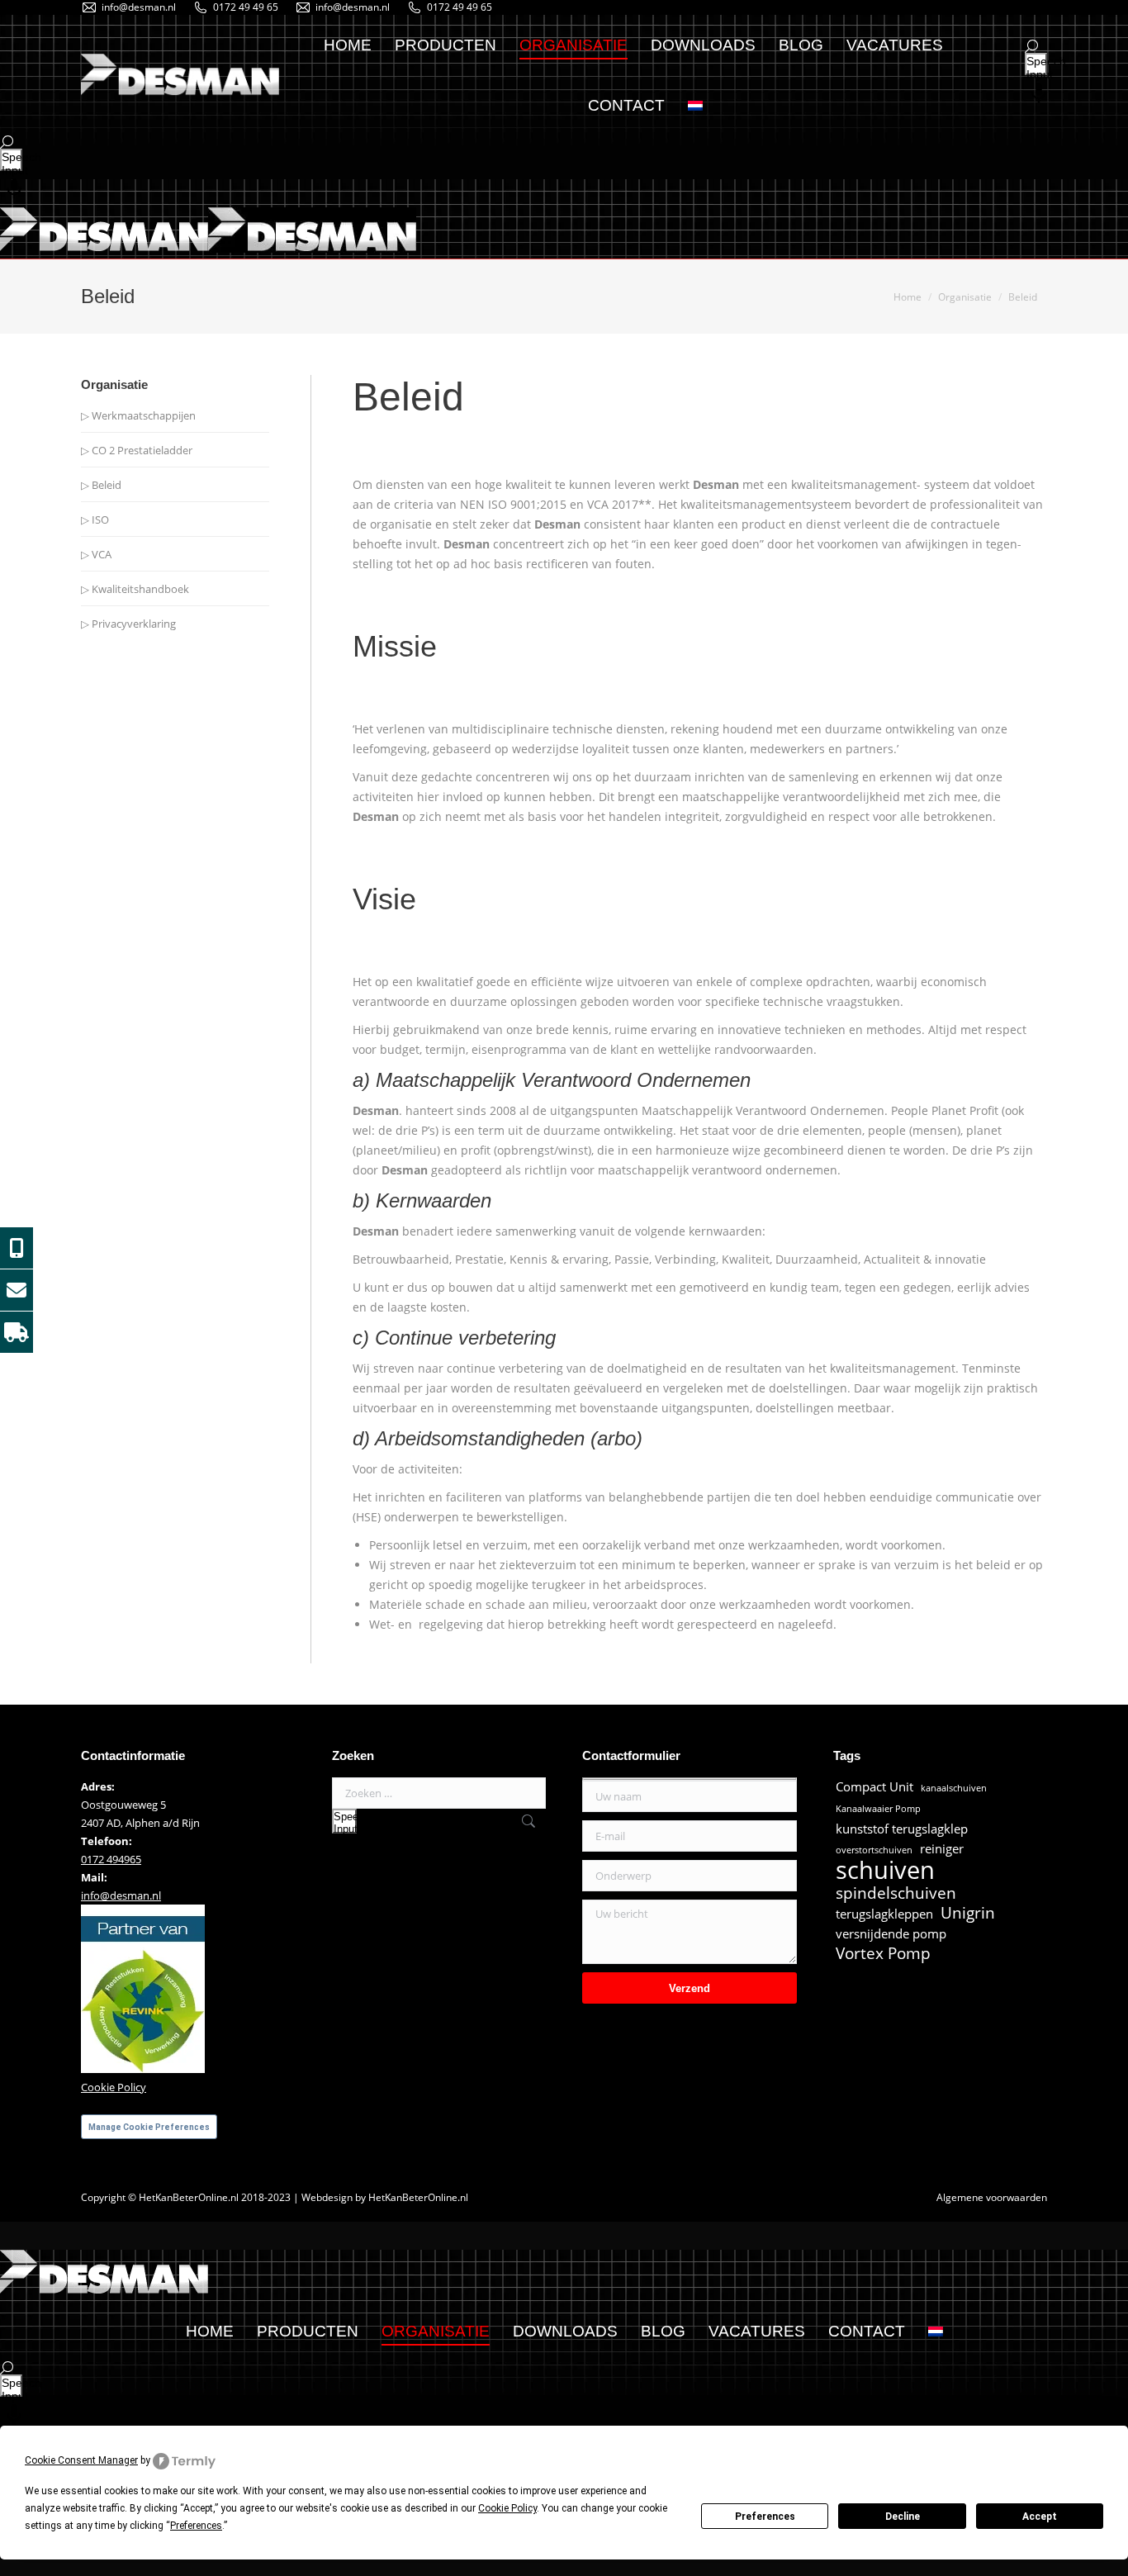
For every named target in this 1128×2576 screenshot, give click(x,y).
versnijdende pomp (891, 1933)
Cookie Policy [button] (507, 2508)
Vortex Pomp (883, 1953)
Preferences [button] (196, 2526)
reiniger (942, 1848)
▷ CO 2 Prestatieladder (137, 450)
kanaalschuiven (954, 1788)
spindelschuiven (896, 1893)
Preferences (765, 2517)
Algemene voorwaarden (992, 2197)
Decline (903, 2517)
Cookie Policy (114, 2087)
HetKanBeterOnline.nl (418, 2197)
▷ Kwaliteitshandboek (135, 589)
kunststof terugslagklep (902, 1829)
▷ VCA (96, 554)
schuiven (885, 1870)
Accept (1040, 2517)
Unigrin (968, 1913)
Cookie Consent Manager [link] (81, 2460)
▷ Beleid (101, 485)
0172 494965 (111, 1859)
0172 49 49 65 (246, 7)
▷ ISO (95, 519)
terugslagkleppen (884, 1914)
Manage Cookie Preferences (149, 2127)
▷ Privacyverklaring (128, 624)
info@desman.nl (139, 7)
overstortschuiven (874, 1850)
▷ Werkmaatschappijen (138, 415)
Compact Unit (874, 1786)
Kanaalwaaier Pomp (878, 1809)
